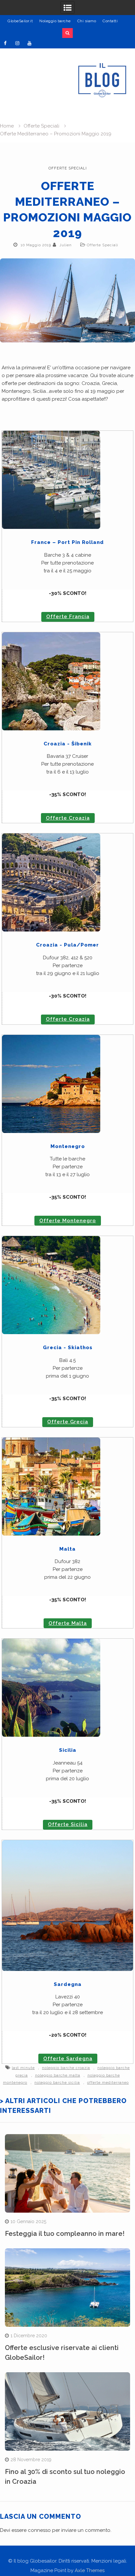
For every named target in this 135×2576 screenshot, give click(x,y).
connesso (39, 2530)
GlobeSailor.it (20, 21)
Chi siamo (87, 21)
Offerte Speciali (68, 168)
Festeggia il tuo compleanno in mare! (65, 2234)
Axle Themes (90, 2570)
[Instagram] (17, 43)
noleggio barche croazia (66, 2068)
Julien (66, 245)
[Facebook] (5, 43)
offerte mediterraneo (108, 2083)
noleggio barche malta (58, 2075)
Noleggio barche (55, 21)
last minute (23, 2068)
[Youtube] (29, 43)
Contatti (110, 21)
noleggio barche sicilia (57, 2083)
